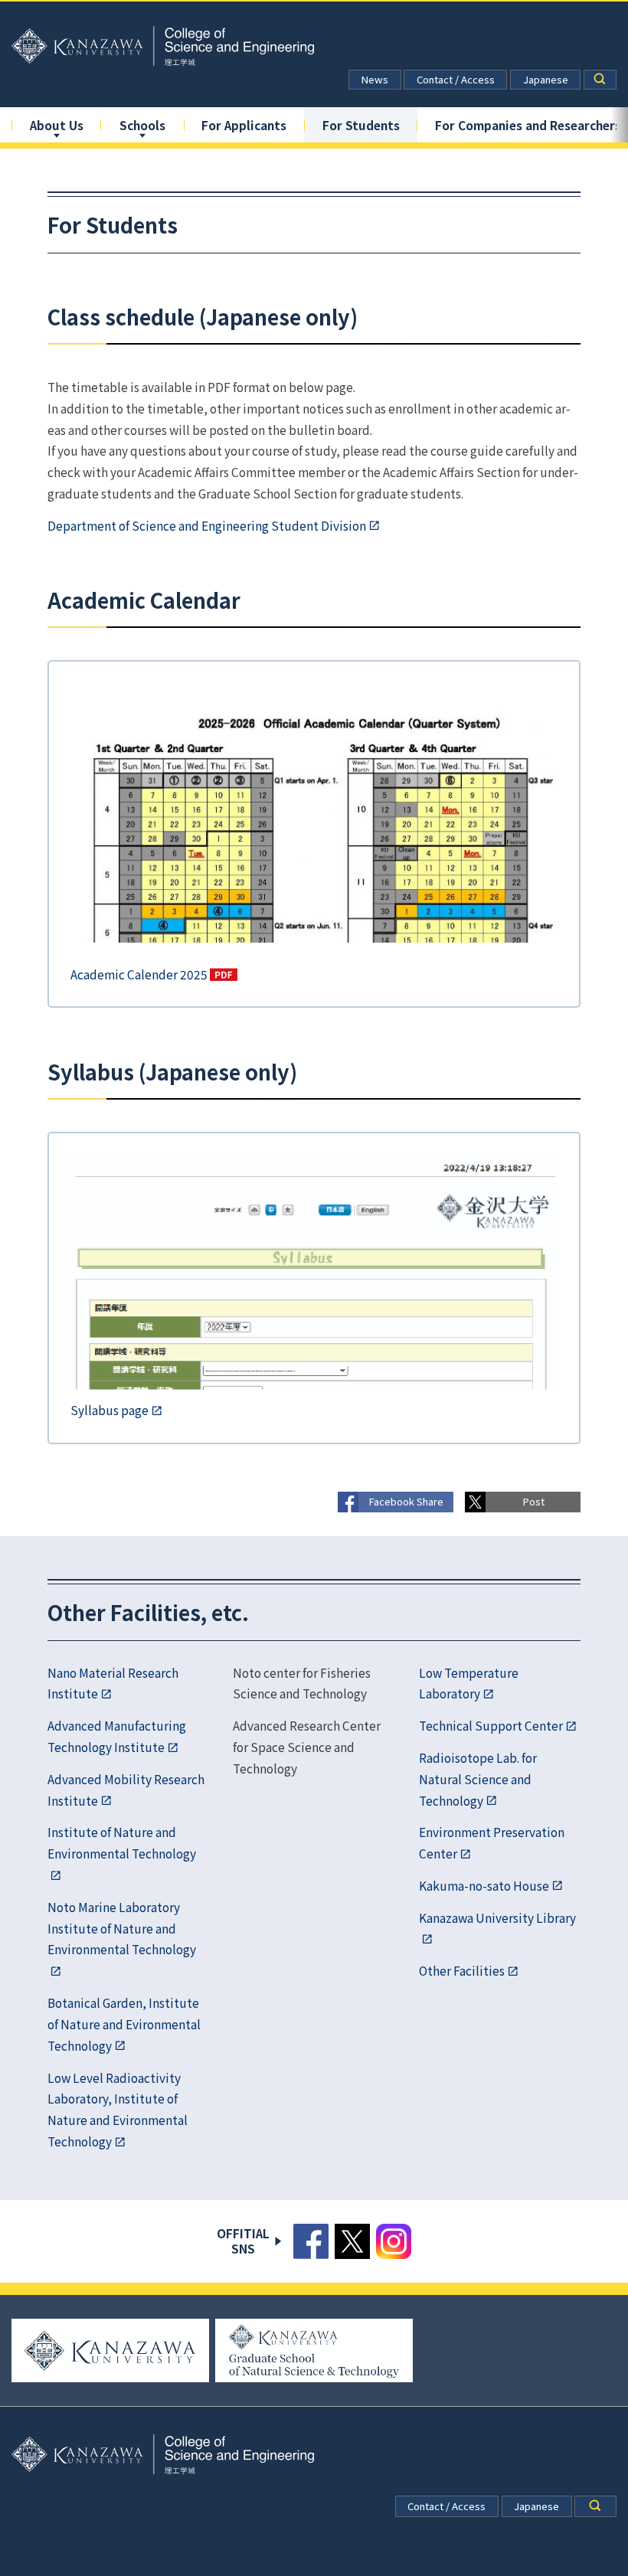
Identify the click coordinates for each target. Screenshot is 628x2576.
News (375, 79)
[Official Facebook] (311, 2241)
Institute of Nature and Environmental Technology (122, 1842)
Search (600, 80)
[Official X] (352, 2241)
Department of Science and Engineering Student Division (207, 525)
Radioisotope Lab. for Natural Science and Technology (478, 1779)
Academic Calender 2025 (139, 974)
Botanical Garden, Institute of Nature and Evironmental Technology (124, 2024)
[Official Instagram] (394, 2241)
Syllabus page (110, 1410)
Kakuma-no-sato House (484, 1885)
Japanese (546, 79)
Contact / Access (456, 79)
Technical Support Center (491, 1725)
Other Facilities (462, 1970)
